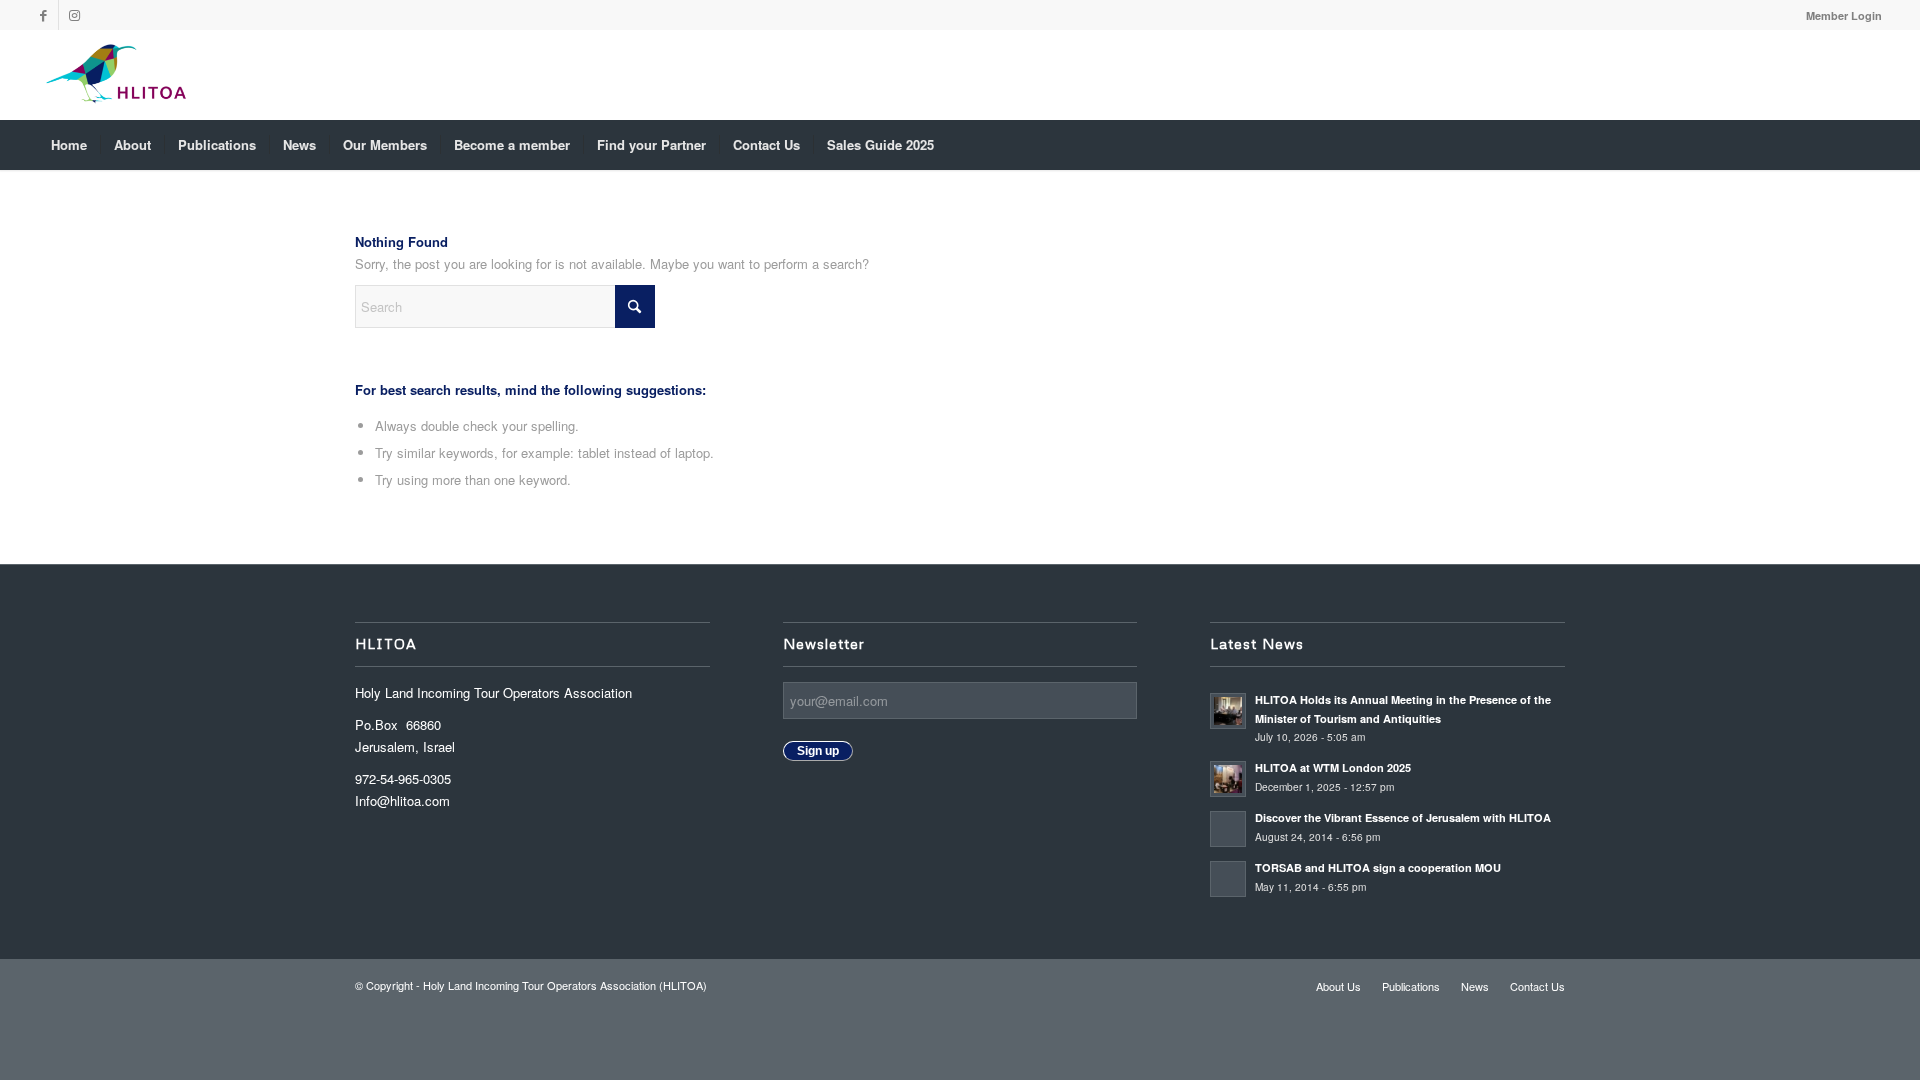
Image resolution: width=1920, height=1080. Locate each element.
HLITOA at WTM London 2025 (1333, 767)
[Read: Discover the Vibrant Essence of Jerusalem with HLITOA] (1228, 829)
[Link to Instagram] (74, 15)
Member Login (1844, 15)
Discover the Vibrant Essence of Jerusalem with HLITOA (1403, 817)
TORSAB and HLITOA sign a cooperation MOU (1379, 867)
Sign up (818, 751)
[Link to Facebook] (43, 15)
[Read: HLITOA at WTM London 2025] (1228, 779)
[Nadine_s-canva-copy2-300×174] (115, 75)
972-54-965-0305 (403, 778)
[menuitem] (1839, 15)
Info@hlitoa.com (402, 800)
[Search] (1868, 145)
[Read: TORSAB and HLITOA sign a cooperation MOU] (1228, 879)
